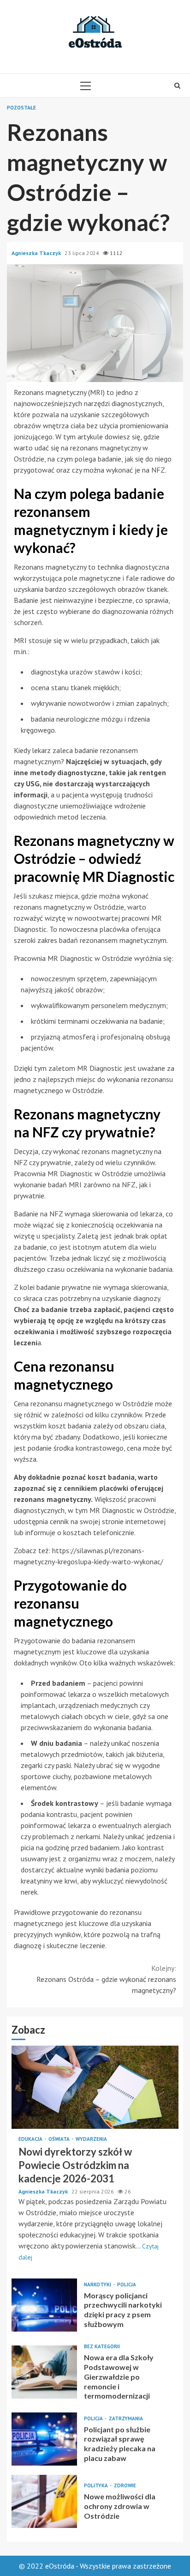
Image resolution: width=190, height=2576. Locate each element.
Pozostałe (21, 108)
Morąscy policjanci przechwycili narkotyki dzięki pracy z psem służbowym (44, 2305)
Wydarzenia (91, 2139)
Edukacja (31, 2139)
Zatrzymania (126, 2419)
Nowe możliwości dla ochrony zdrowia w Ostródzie (44, 2501)
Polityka (97, 2486)
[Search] (177, 85)
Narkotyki (98, 2285)
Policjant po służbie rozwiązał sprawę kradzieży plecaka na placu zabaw (44, 2439)
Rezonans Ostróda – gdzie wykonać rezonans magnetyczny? (106, 1979)
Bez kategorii (102, 2347)
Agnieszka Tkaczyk (37, 253)
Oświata (60, 2139)
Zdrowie (125, 2486)
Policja (127, 2285)
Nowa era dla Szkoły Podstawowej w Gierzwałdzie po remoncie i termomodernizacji (44, 2372)
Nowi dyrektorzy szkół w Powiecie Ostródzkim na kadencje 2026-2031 (95, 2087)
